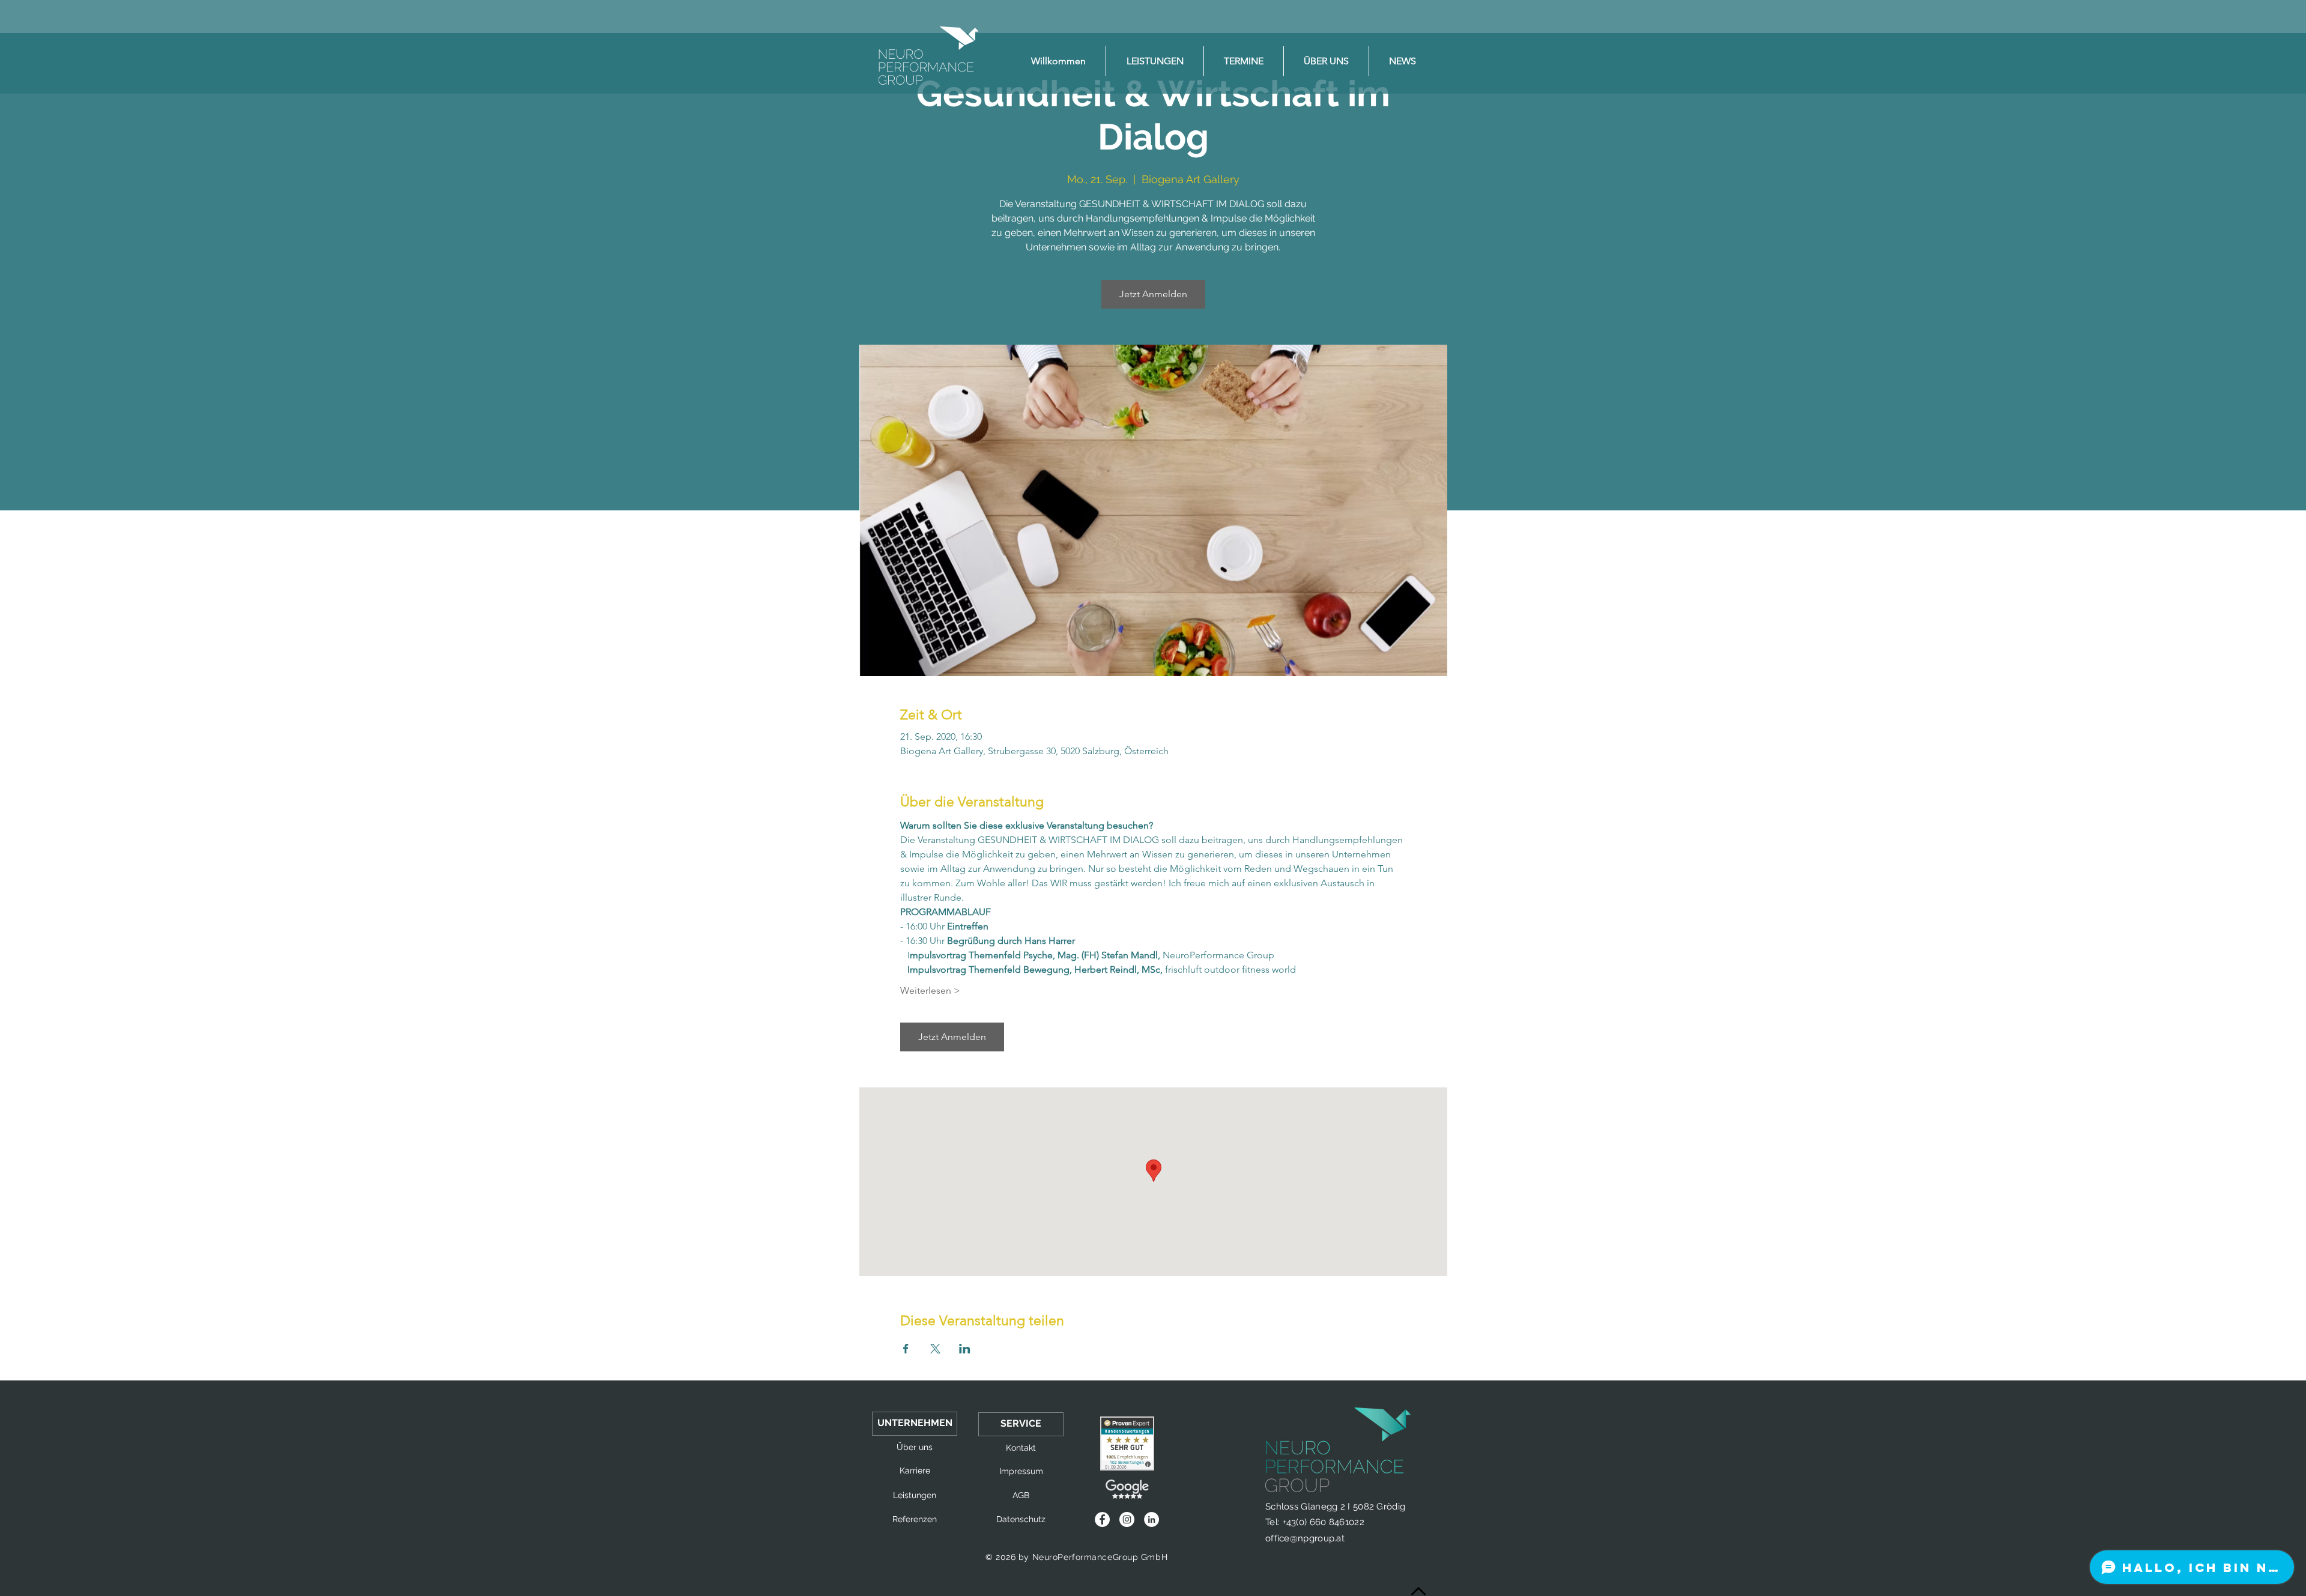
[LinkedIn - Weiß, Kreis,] (1151, 1519)
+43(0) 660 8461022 (1324, 1522)
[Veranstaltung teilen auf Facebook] (906, 1349)
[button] (915, 1424)
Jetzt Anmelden (1153, 294)
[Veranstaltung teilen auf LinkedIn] (965, 1349)
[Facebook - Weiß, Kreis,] (1102, 1519)
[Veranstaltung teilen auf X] (935, 1349)
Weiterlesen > (930, 990)
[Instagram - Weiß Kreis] (1127, 1519)
